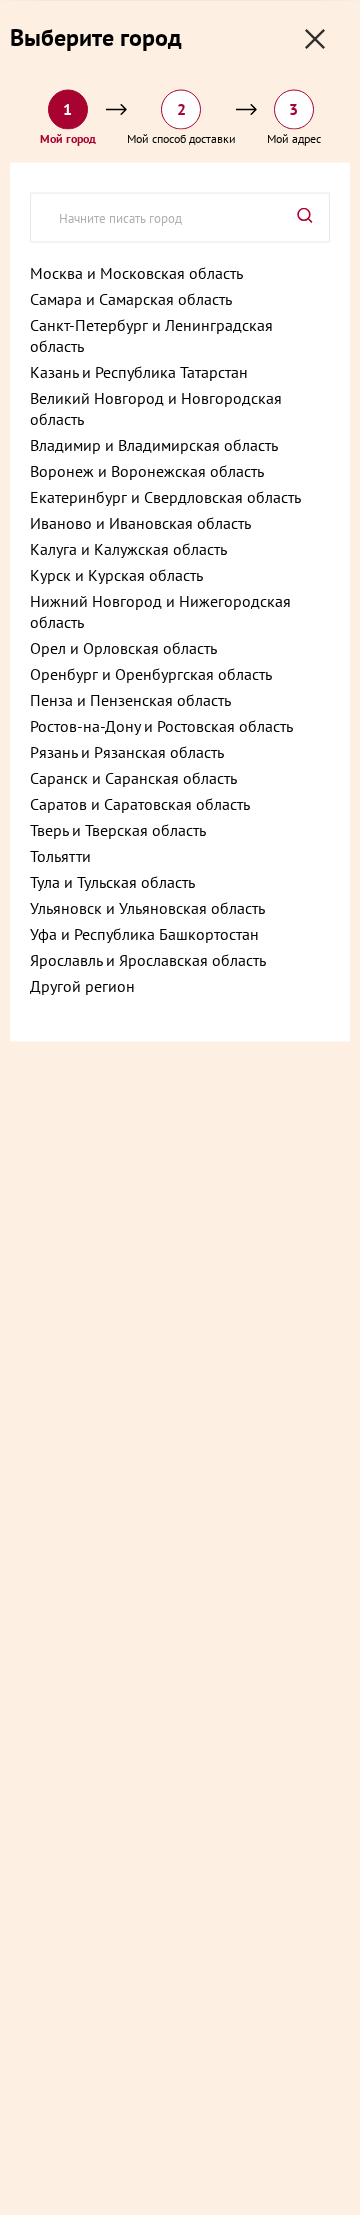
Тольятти (60, 855)
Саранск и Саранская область (133, 777)
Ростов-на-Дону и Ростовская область (161, 725)
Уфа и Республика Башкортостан (144, 933)
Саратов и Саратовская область (140, 803)
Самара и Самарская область (131, 298)
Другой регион (82, 985)
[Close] (315, 38)
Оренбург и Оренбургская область (151, 673)
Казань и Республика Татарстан (139, 371)
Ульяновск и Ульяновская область (147, 907)
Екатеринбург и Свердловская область (165, 496)
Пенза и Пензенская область (130, 699)
